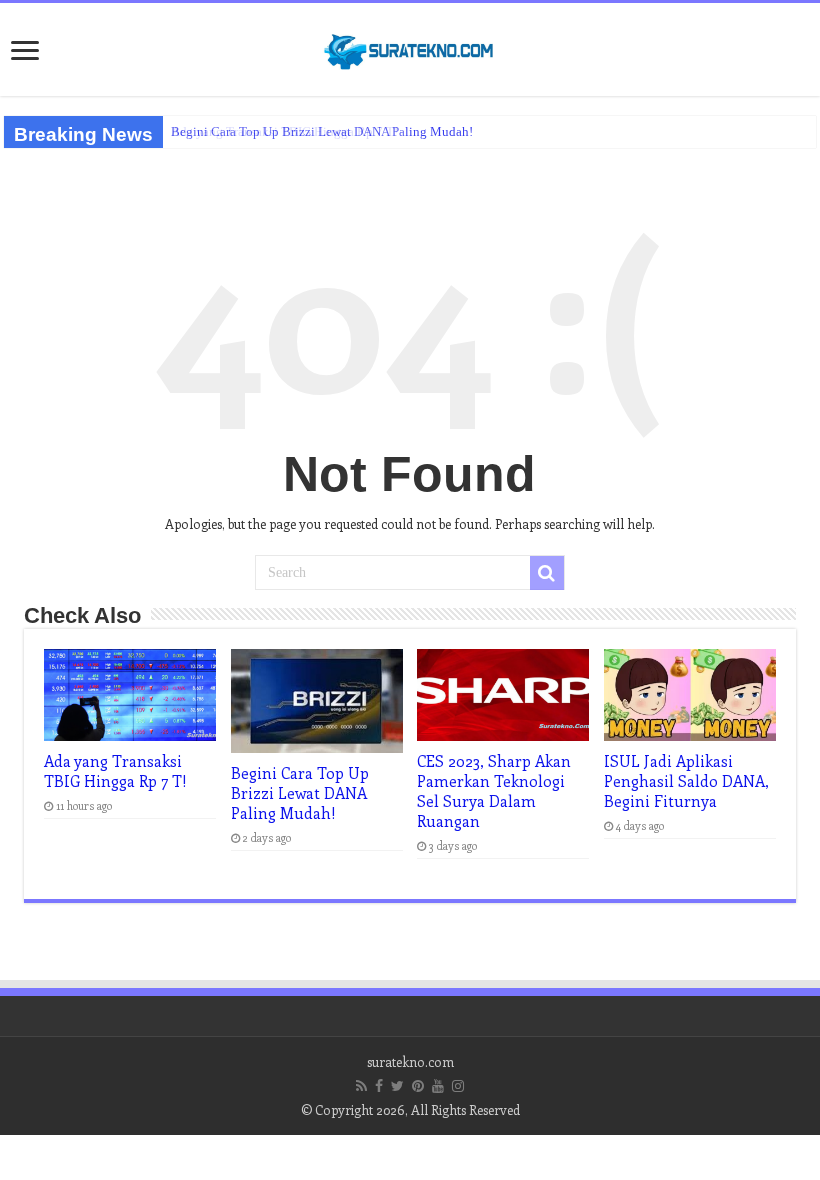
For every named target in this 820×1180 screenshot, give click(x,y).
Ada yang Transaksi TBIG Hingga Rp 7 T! (284, 131)
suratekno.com (410, 1061)
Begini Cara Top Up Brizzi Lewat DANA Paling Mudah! (300, 793)
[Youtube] (438, 1086)
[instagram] (458, 1086)
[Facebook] (379, 1086)
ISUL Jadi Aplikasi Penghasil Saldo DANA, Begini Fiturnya (686, 781)
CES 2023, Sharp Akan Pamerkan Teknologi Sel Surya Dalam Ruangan (494, 791)
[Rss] (361, 1086)
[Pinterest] (418, 1086)
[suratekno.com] (410, 47)
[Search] (547, 573)
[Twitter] (397, 1086)
